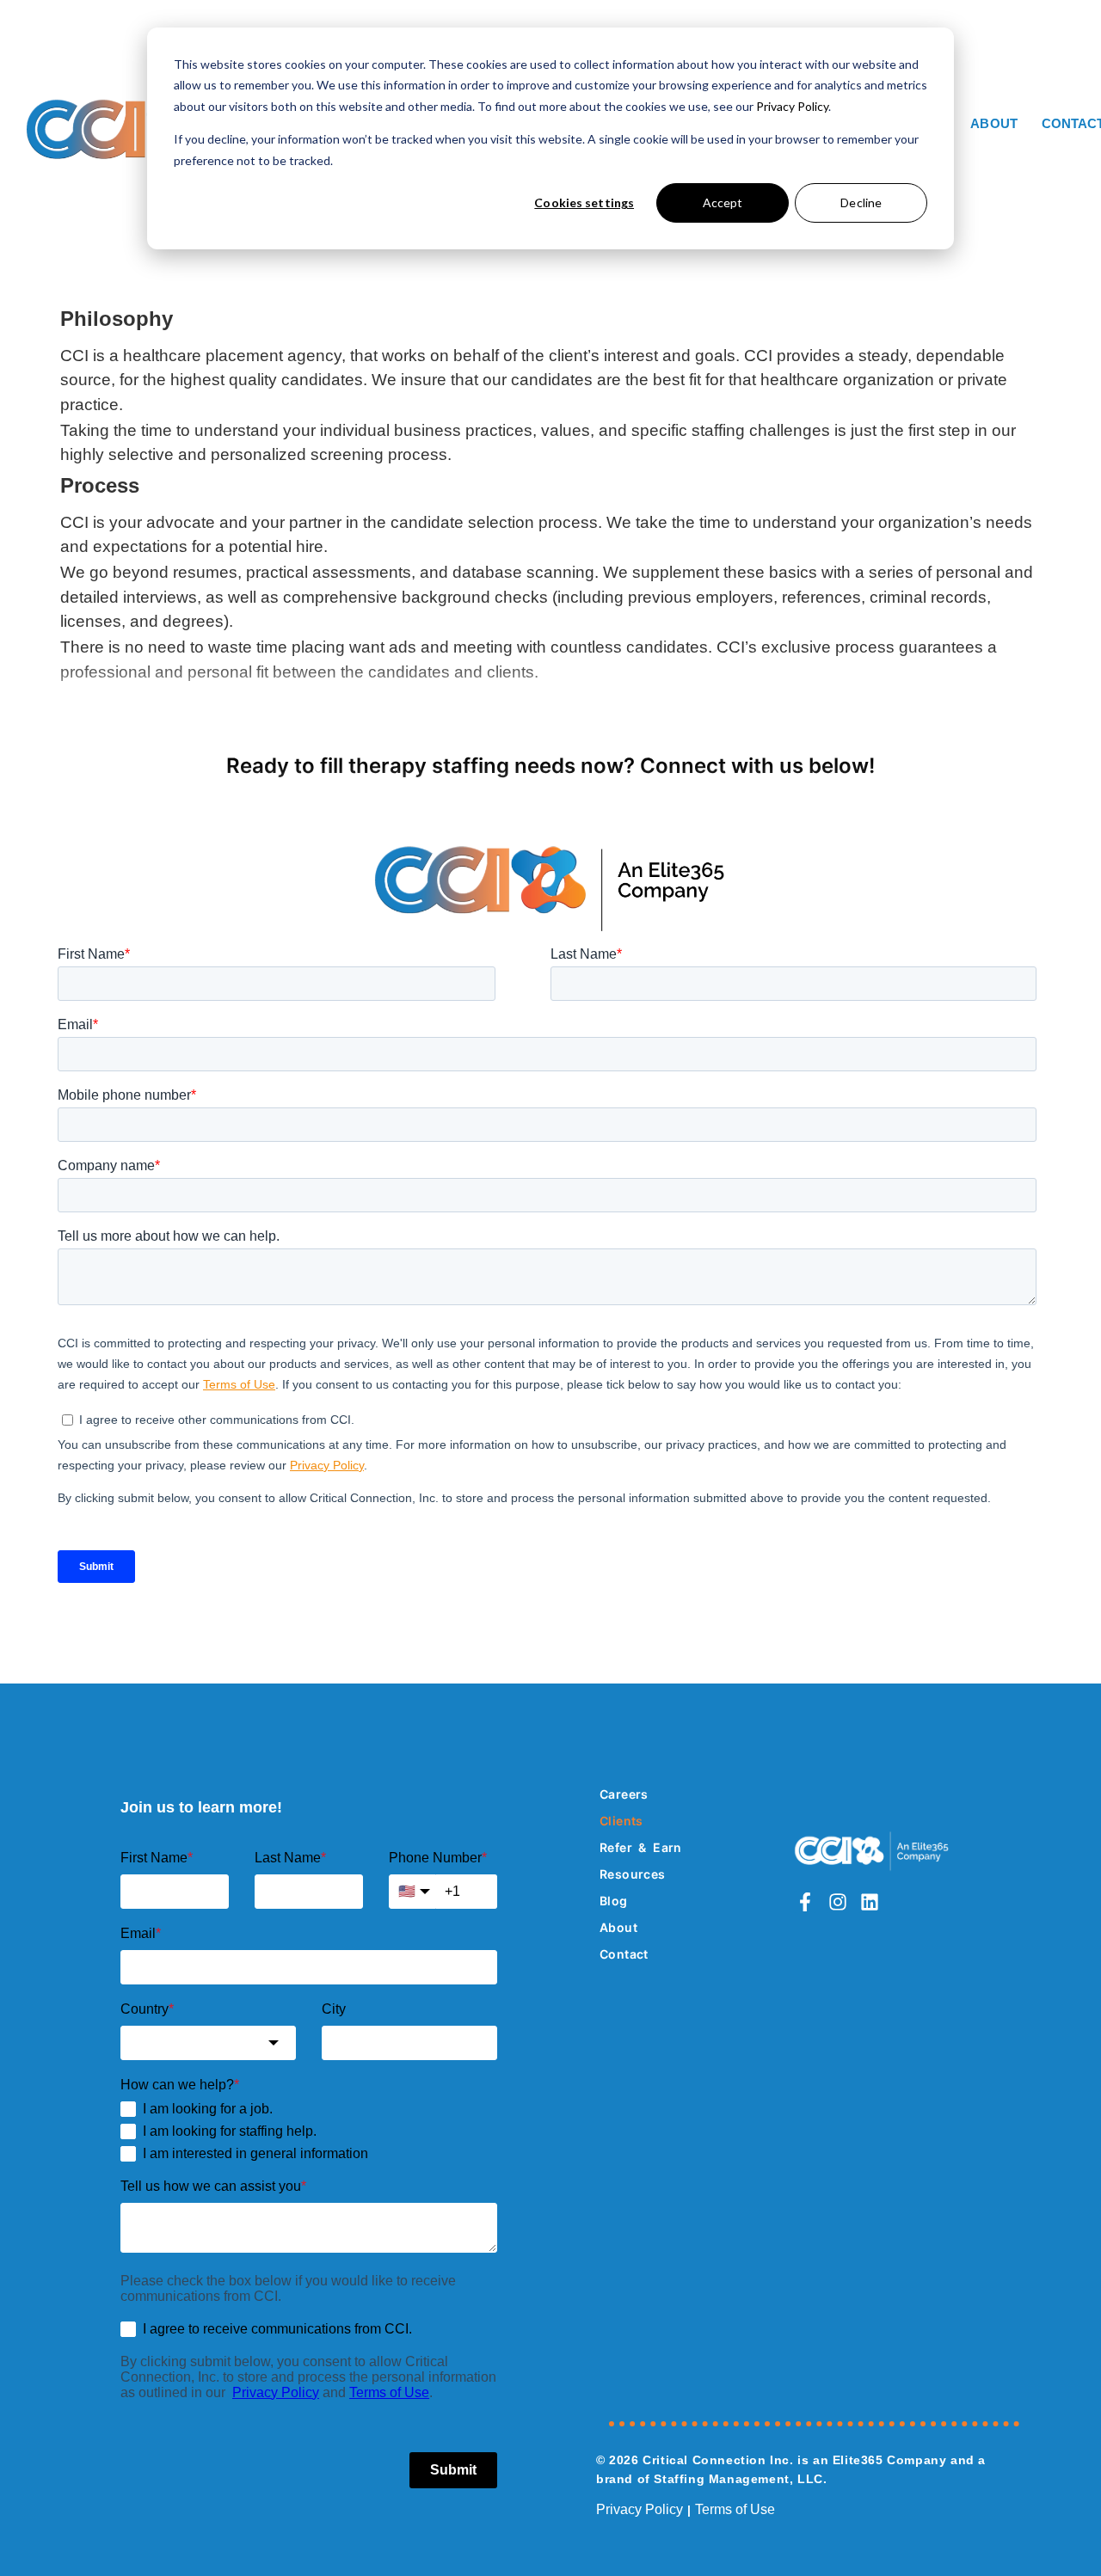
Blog (614, 1901)
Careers (624, 1794)
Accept (723, 202)
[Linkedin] (870, 1902)
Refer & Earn (641, 1847)
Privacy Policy (792, 106)
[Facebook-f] (805, 1902)
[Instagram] (838, 1902)
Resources (633, 1874)
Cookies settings (584, 202)
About (994, 123)
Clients (621, 1821)
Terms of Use (735, 2509)
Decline (861, 202)
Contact (624, 1954)
